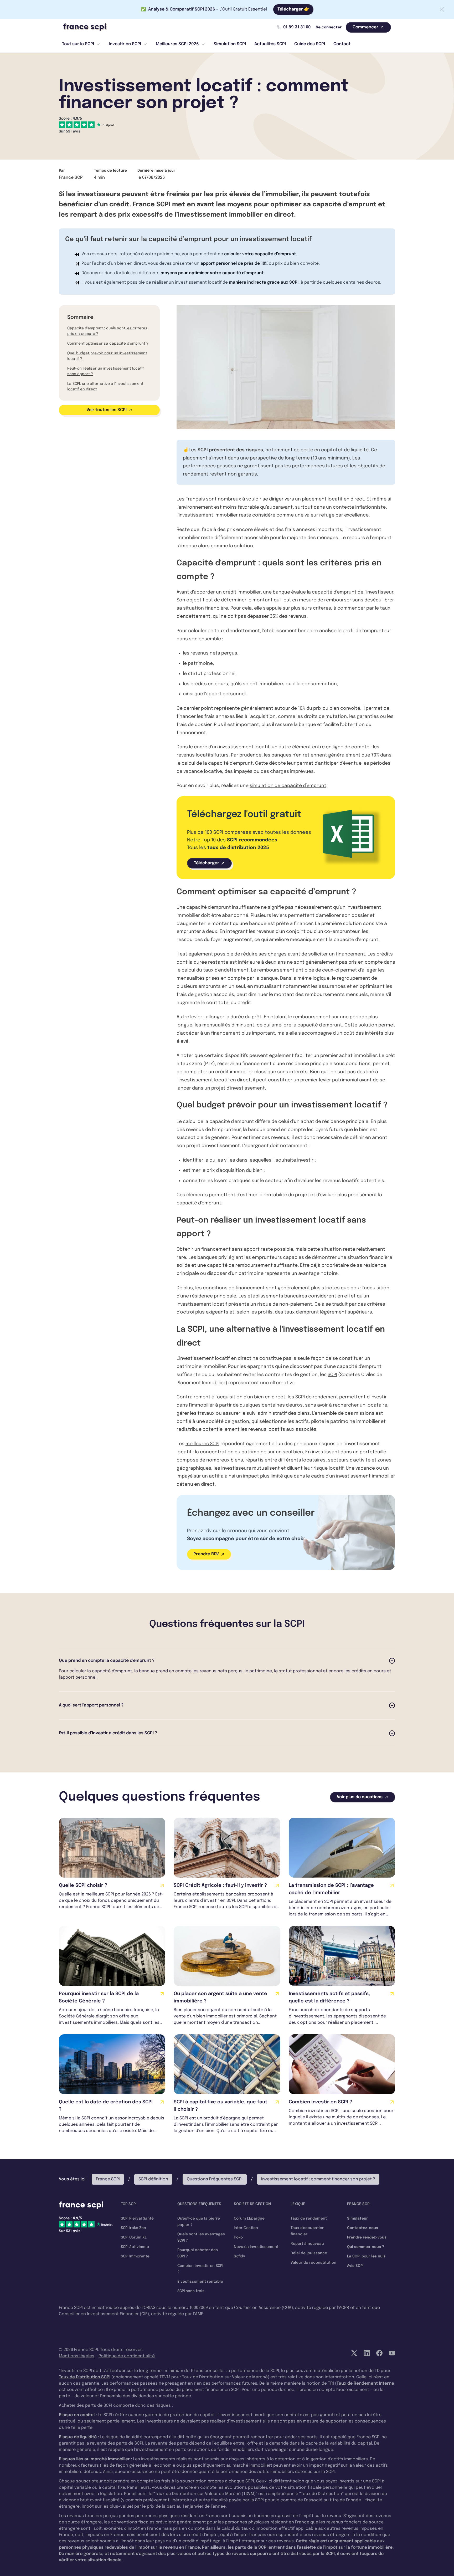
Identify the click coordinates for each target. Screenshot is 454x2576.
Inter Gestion (246, 2228)
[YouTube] (392, 2353)
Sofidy (239, 2256)
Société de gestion (252, 2204)
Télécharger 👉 (293, 9)
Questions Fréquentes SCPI (215, 2179)
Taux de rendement (309, 2219)
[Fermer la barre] (442, 9)
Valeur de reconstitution (313, 2263)
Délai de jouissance (309, 2253)
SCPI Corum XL (134, 2237)
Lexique (298, 2204)
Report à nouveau (307, 2244)
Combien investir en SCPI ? (320, 2102)
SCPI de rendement (317, 1397)
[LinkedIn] (367, 2353)
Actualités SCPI (270, 44)
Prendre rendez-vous (367, 2237)
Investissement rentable (200, 2282)
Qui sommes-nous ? (366, 2247)
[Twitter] (354, 2353)
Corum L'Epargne (249, 2219)
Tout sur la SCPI (78, 44)
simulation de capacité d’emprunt (288, 786)
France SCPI (108, 2179)
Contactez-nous (363, 2228)
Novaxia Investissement (256, 2247)
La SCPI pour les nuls (366, 2256)
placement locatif (322, 499)
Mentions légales (77, 2356)
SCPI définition (153, 2179)
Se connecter (329, 27)
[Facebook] (379, 2353)
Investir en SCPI (125, 44)
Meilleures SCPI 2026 (177, 44)
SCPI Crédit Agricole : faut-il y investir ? (220, 1885)
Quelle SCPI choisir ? (83, 1885)
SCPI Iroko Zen (133, 2228)
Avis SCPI (355, 2266)
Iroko (238, 2237)
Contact (342, 44)
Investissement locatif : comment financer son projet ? (318, 2179)
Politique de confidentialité (127, 2356)
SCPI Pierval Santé (137, 2219)
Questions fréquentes (199, 2204)
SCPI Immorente (135, 2256)
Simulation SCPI (230, 44)
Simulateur (357, 2219)
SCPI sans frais (191, 2291)
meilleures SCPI (202, 1444)
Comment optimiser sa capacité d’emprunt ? (108, 344)
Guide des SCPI (310, 44)
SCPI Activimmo (135, 2247)
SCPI (332, 1375)
